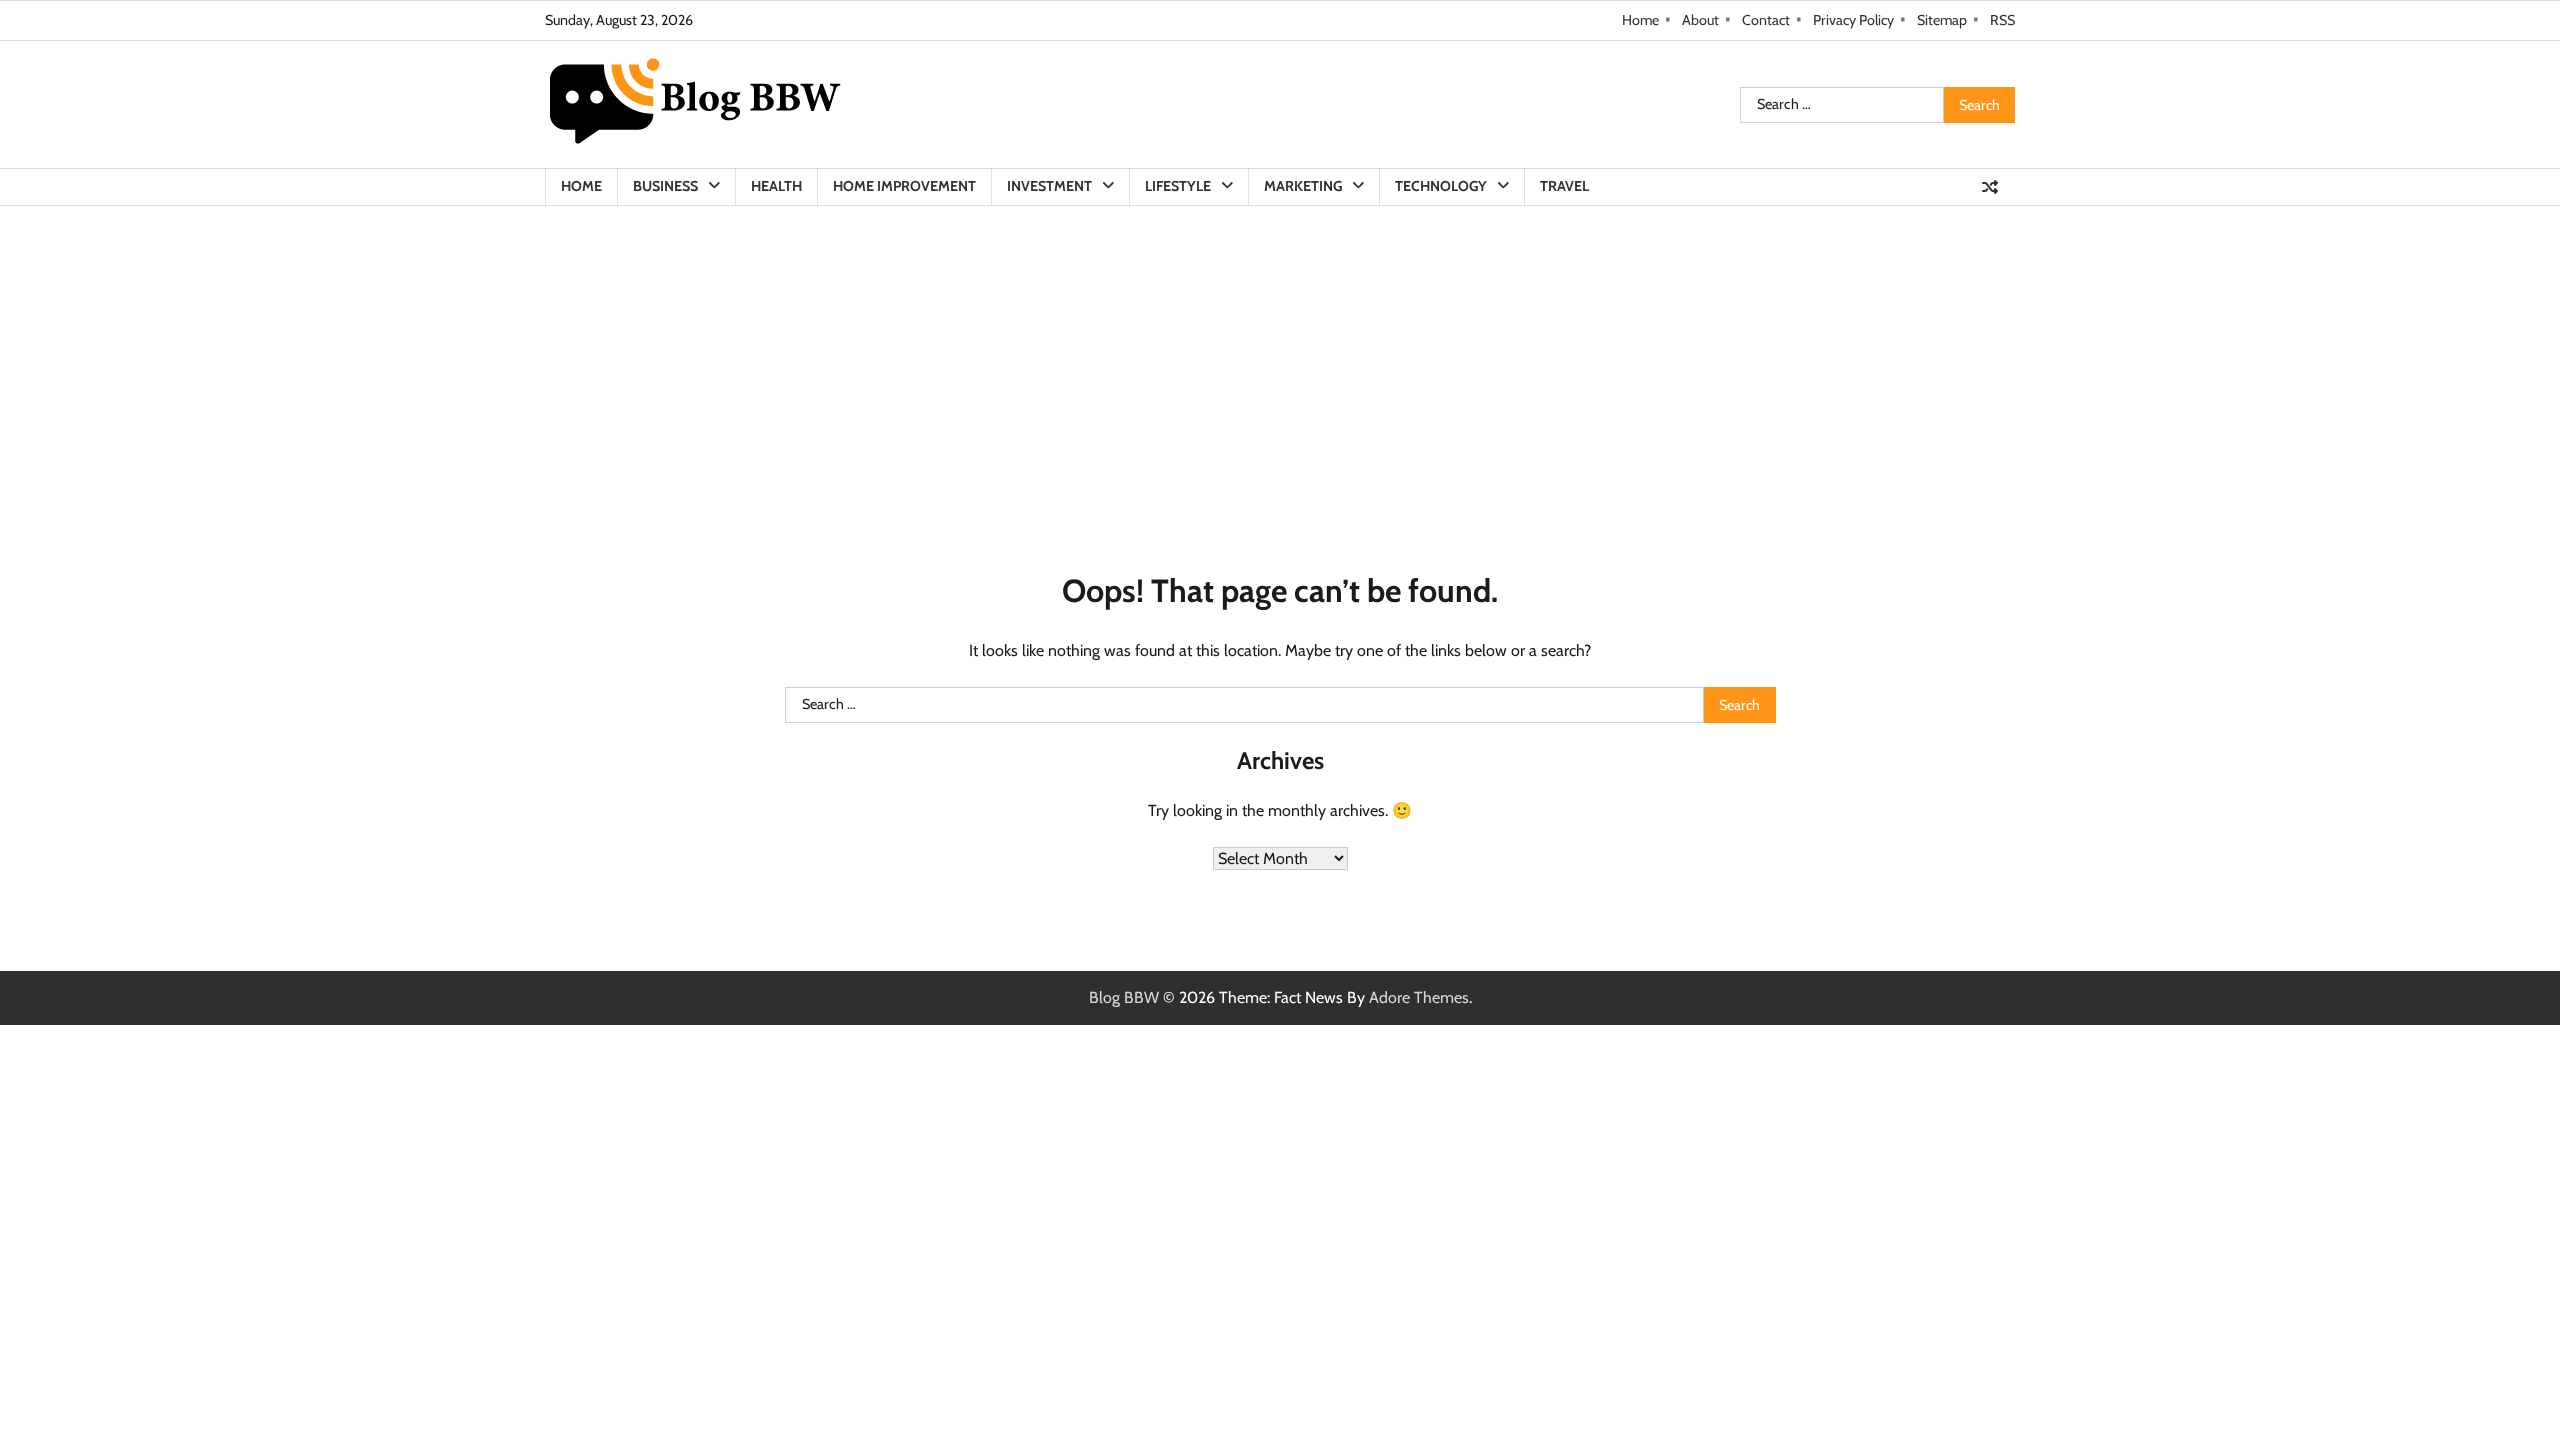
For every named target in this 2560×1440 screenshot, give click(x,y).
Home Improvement (904, 186)
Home (1640, 20)
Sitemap (1942, 20)
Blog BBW (1124, 997)
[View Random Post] (1990, 187)
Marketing (1303, 186)
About (1700, 20)
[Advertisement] (1280, 356)
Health (776, 186)
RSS (2002, 20)
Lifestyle (1178, 186)
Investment (1049, 186)
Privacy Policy (1853, 20)
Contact (1766, 20)
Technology (1441, 186)
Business (665, 186)
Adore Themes (1419, 997)
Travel (1564, 186)
